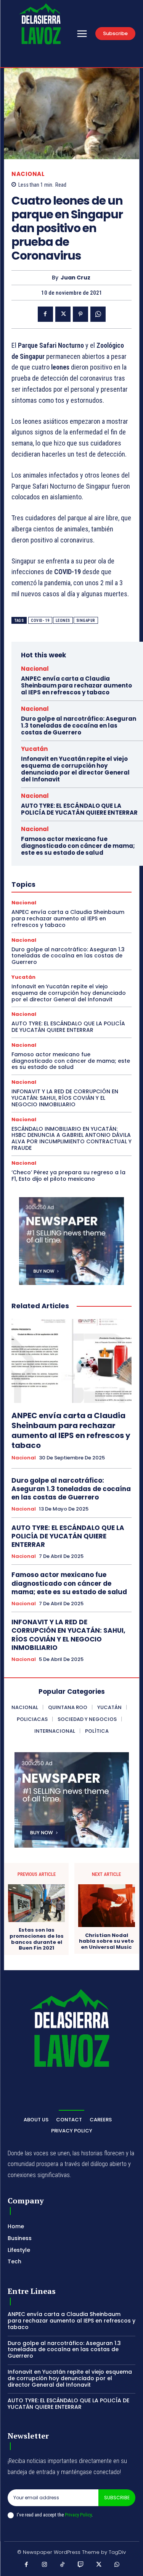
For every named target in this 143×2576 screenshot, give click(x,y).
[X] (63, 314)
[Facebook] (45, 314)
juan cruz (76, 278)
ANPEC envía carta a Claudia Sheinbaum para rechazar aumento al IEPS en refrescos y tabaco (76, 685)
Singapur (86, 621)
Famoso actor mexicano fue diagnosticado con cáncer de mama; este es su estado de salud (78, 846)
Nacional (28, 174)
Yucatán (34, 749)
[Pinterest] (80, 314)
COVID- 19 (40, 621)
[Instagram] (45, 2565)
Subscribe (117, 2498)
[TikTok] (63, 2565)
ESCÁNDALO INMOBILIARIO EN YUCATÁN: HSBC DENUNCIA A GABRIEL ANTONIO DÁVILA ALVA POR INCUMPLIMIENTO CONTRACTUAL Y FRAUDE (71, 1138)
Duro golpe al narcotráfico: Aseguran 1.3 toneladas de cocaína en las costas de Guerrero (79, 726)
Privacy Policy (78, 2515)
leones (63, 621)
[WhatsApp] (98, 314)
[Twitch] (81, 2565)
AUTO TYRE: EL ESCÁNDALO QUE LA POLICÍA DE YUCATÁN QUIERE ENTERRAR (79, 809)
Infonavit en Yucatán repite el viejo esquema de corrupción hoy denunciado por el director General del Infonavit (75, 769)
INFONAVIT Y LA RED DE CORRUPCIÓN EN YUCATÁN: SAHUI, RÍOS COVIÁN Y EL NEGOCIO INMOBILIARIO (65, 1098)
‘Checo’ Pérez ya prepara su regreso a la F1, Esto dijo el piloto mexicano (68, 1176)
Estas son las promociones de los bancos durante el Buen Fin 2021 (37, 1939)
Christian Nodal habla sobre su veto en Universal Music (106, 1941)
